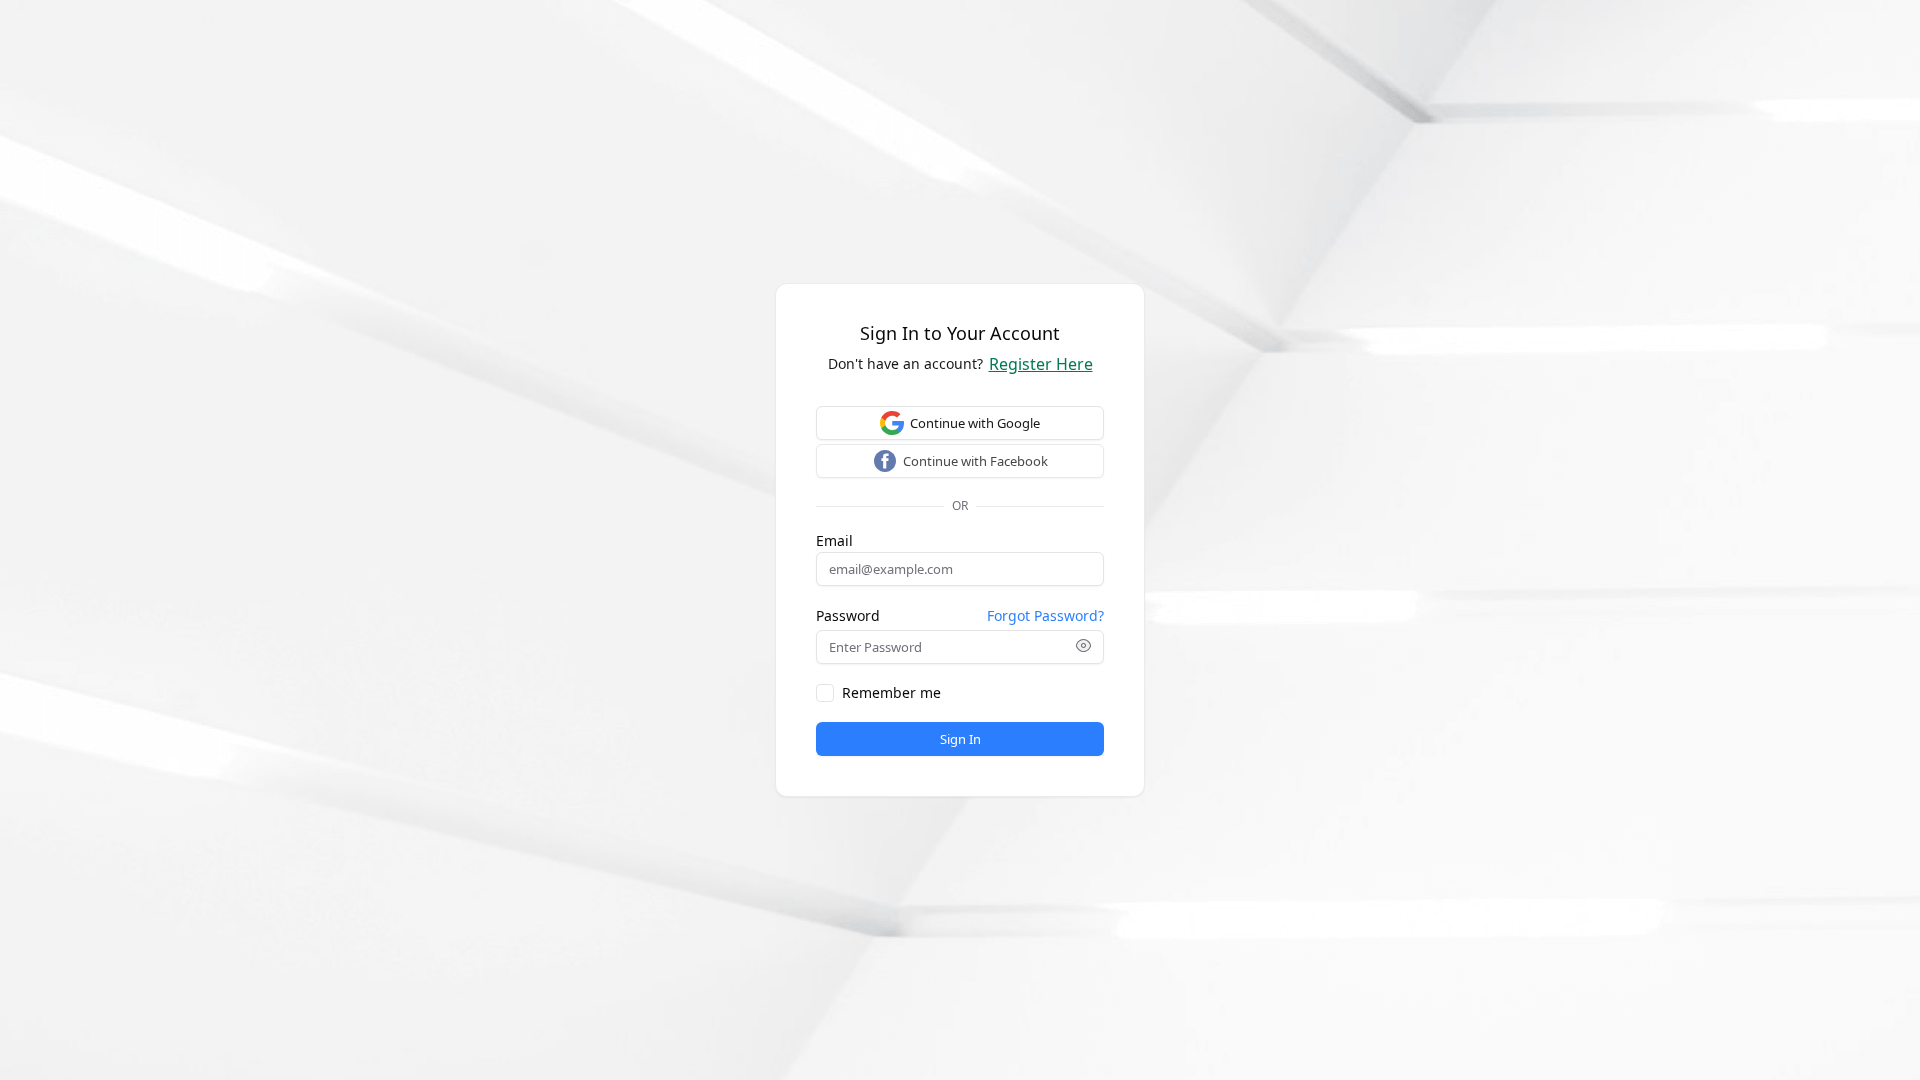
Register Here (1041, 364)
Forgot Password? (1045, 615)
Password (848, 616)
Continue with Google (975, 423)
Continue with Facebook (975, 461)
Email (834, 541)
